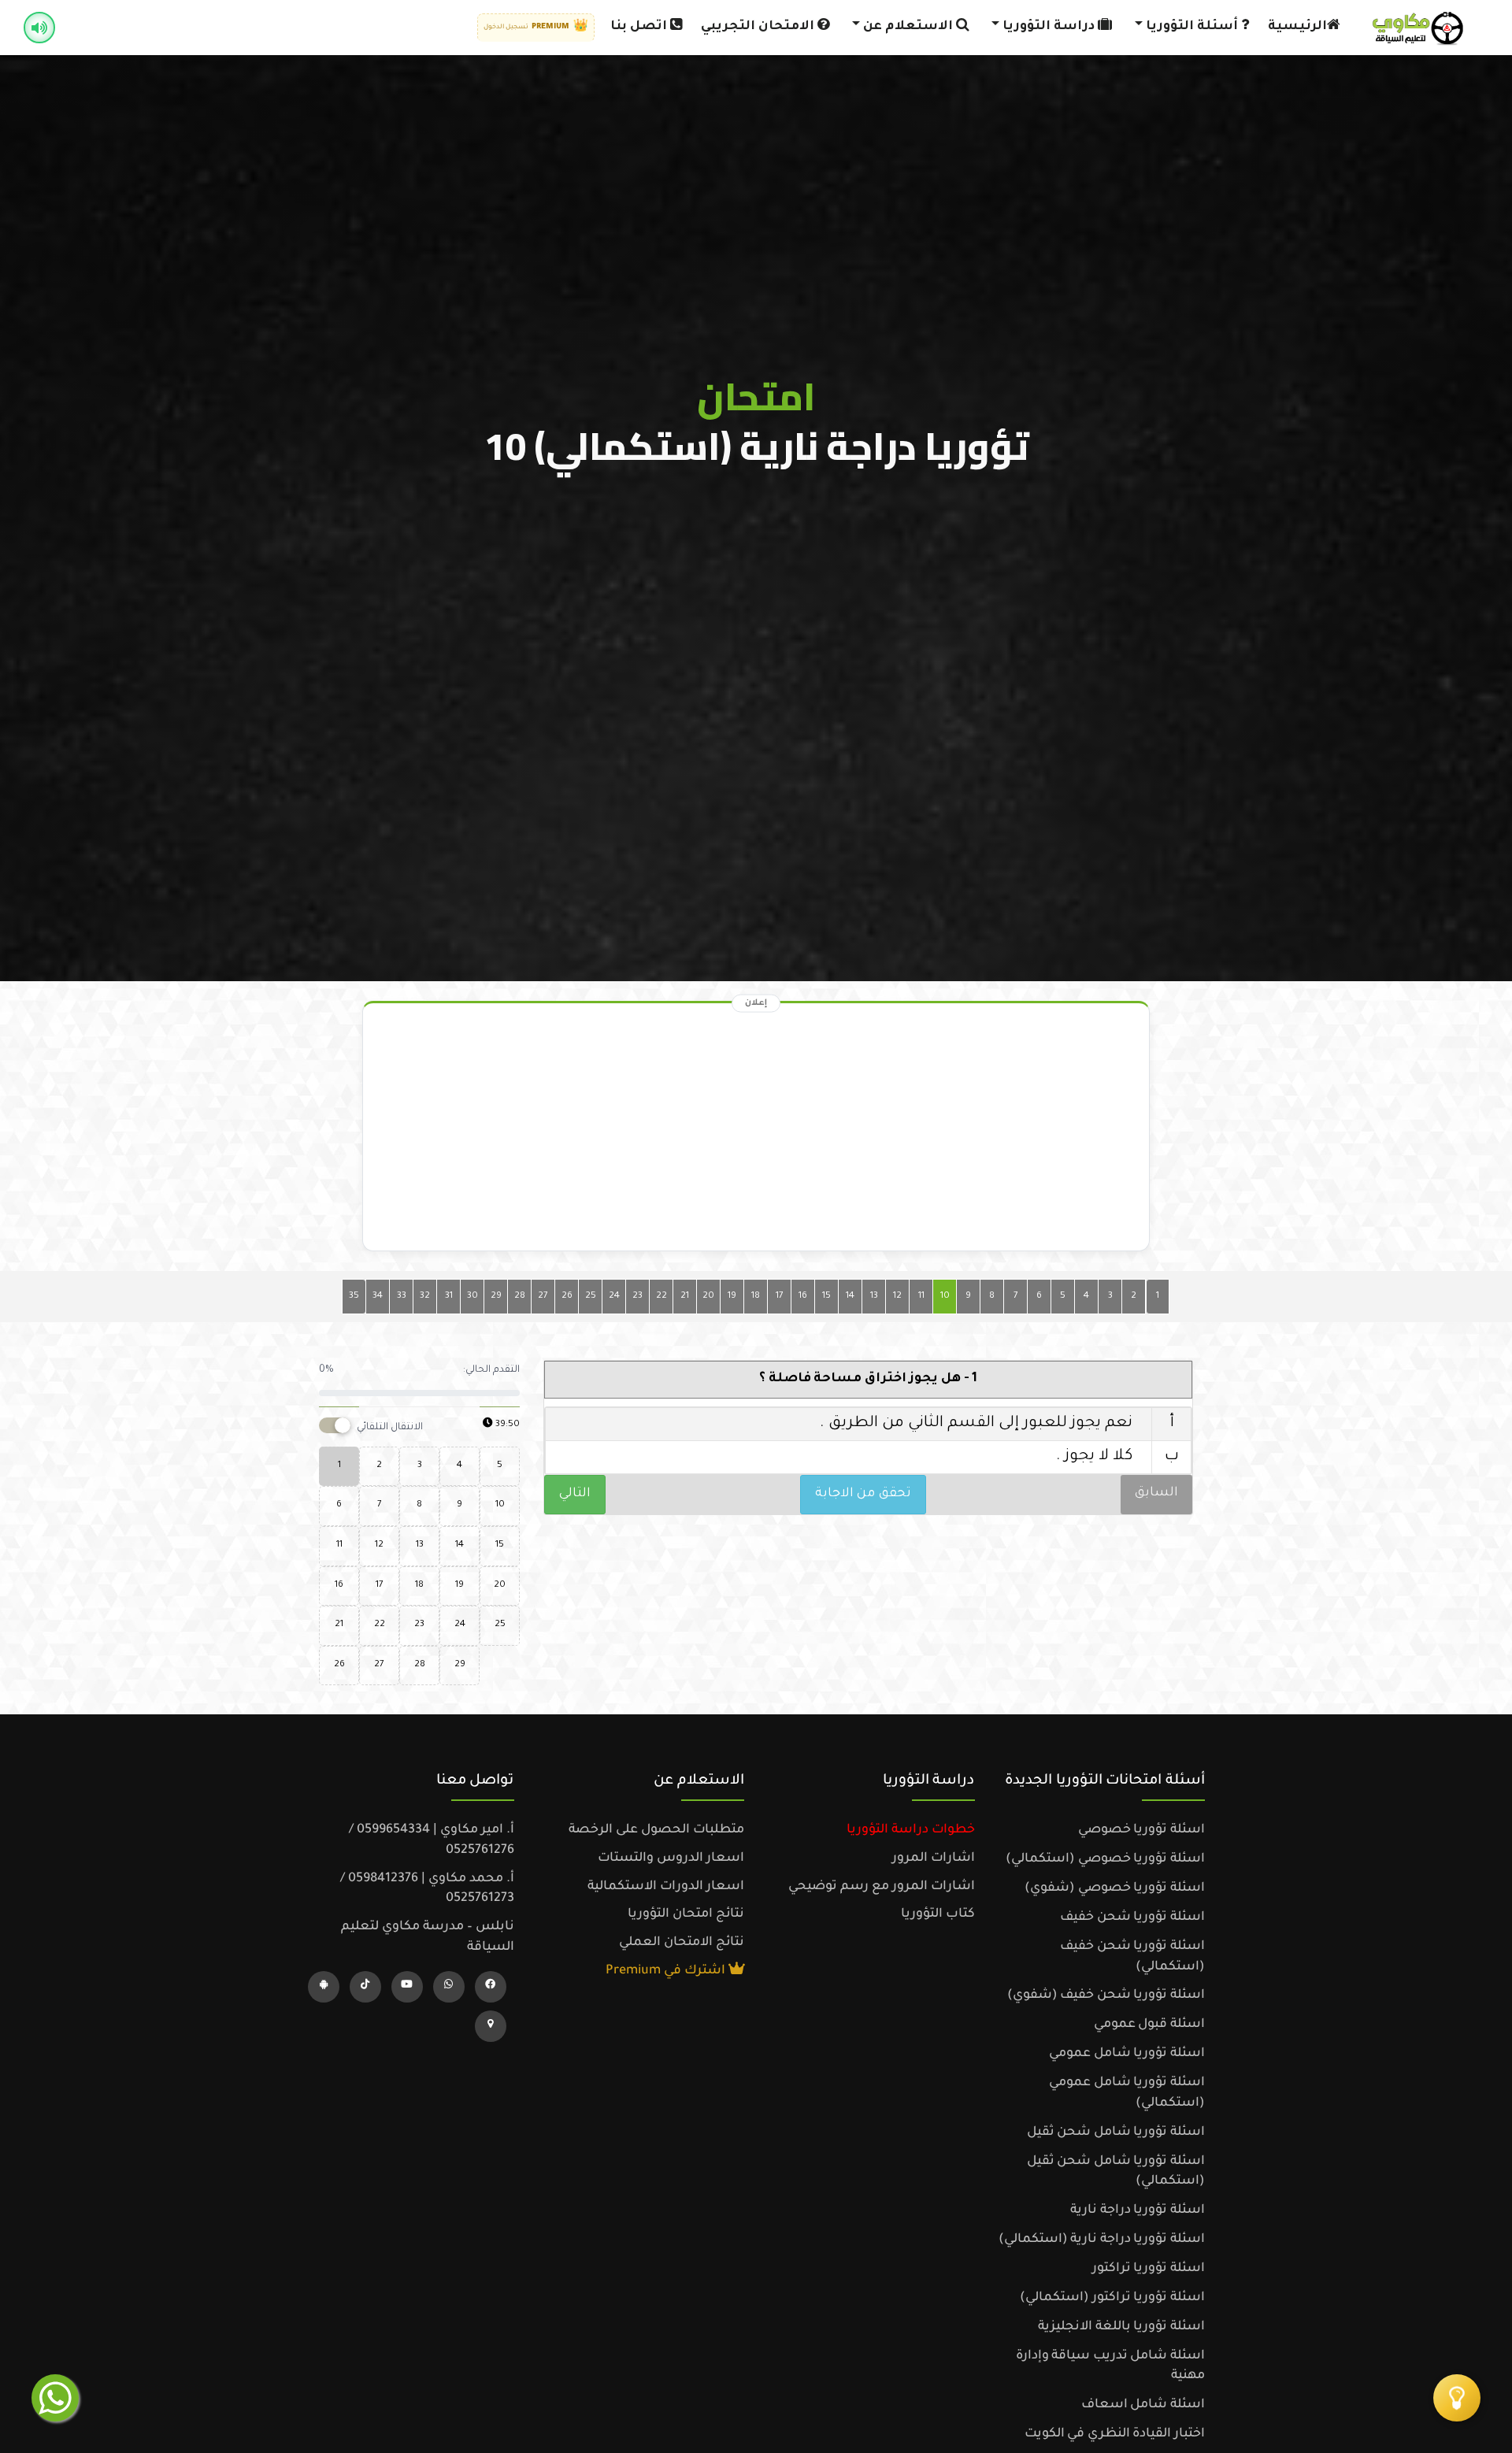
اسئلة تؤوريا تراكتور (1149, 2269)
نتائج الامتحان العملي (682, 1943)
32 (425, 1297)
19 (732, 1297)
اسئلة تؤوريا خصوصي (1141, 1830)
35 (354, 1297)
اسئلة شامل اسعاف (1143, 2405)
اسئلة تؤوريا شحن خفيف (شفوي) (1106, 1995)
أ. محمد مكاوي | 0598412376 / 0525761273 (427, 1889)
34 (378, 1297)
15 (826, 1297)
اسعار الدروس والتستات (671, 1858)
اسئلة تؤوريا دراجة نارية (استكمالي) (1102, 2240)
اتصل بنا (640, 27)
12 (897, 1297)
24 (614, 1297)
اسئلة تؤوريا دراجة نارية (1138, 2210)
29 (496, 1297)
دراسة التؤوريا (1049, 27)
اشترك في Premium (667, 1971)
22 (661, 1297)
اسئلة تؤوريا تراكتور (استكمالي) (1112, 2298)
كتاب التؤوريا (938, 1914)
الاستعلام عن (908, 27)
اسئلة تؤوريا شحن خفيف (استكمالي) (1132, 1957)
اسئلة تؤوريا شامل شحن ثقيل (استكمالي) (1116, 2172)
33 (402, 1297)
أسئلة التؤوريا (1192, 27)
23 (637, 1297)
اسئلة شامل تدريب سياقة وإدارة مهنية (1110, 2366)
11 (921, 1297)
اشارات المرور (934, 1858)
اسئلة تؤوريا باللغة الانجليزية (1121, 2327)
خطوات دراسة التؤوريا (911, 1830)
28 (520, 1297)
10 (945, 1297)
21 (685, 1297)
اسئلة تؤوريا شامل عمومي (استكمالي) (1127, 2093)
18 (756, 1297)
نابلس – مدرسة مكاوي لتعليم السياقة (428, 1937)
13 (874, 1297)
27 (543, 1297)
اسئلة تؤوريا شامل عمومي (1127, 2054)
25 (591, 1297)
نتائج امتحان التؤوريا (686, 1914)
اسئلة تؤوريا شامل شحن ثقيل (1116, 2132)
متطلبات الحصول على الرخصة (656, 1830)
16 (803, 1297)
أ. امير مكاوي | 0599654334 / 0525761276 (432, 1840)
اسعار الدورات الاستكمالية (666, 1887)
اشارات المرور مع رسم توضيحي (882, 1887)
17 (780, 1297)
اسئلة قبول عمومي (1149, 2025)
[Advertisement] (756, 1131)
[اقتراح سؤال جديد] (1457, 2398)
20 (708, 1297)
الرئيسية (1297, 27)
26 (567, 1297)
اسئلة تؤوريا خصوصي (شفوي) (1115, 1888)
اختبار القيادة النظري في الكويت (1115, 2434)
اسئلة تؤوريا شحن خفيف (1132, 1918)
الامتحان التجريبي (759, 27)
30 (472, 1297)
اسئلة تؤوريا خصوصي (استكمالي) (1105, 1859)
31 (449, 1297)
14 (850, 1297)
